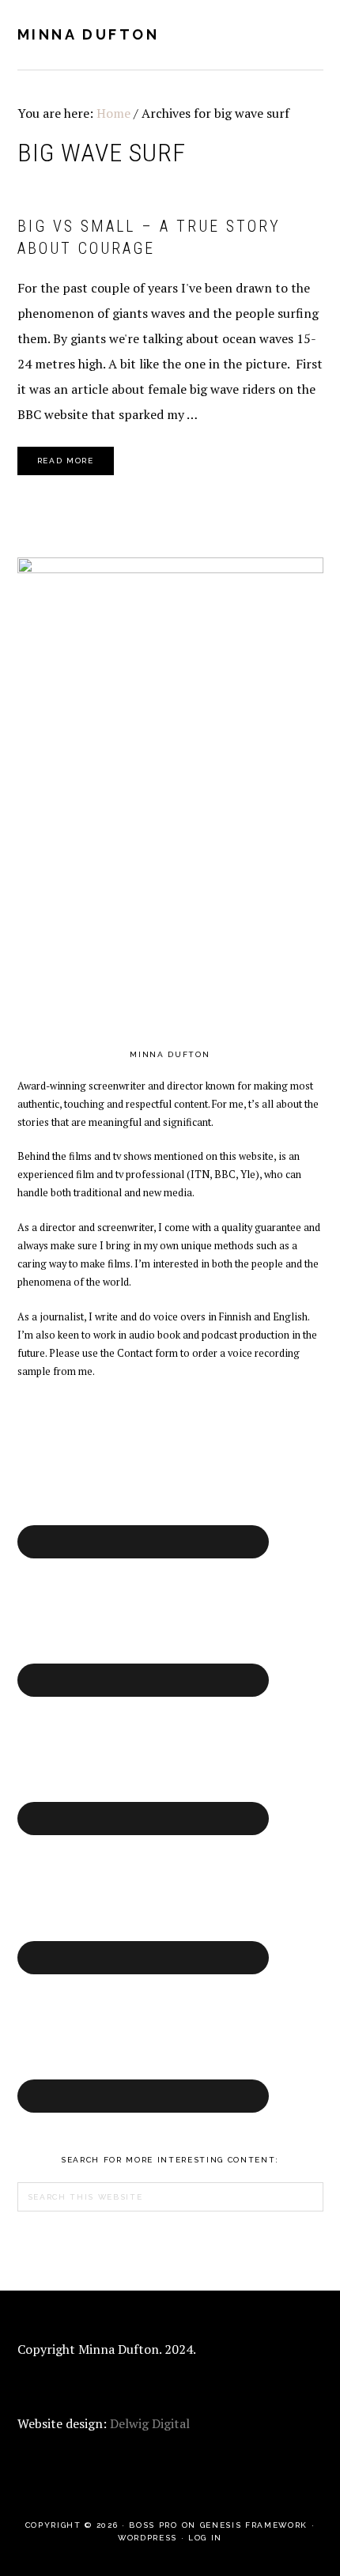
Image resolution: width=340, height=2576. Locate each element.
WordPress (147, 2538)
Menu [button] (306, 33)
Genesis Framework (254, 2525)
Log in (205, 2538)
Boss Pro (153, 2525)
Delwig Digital (150, 2423)
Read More (66, 461)
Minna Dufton (89, 34)
